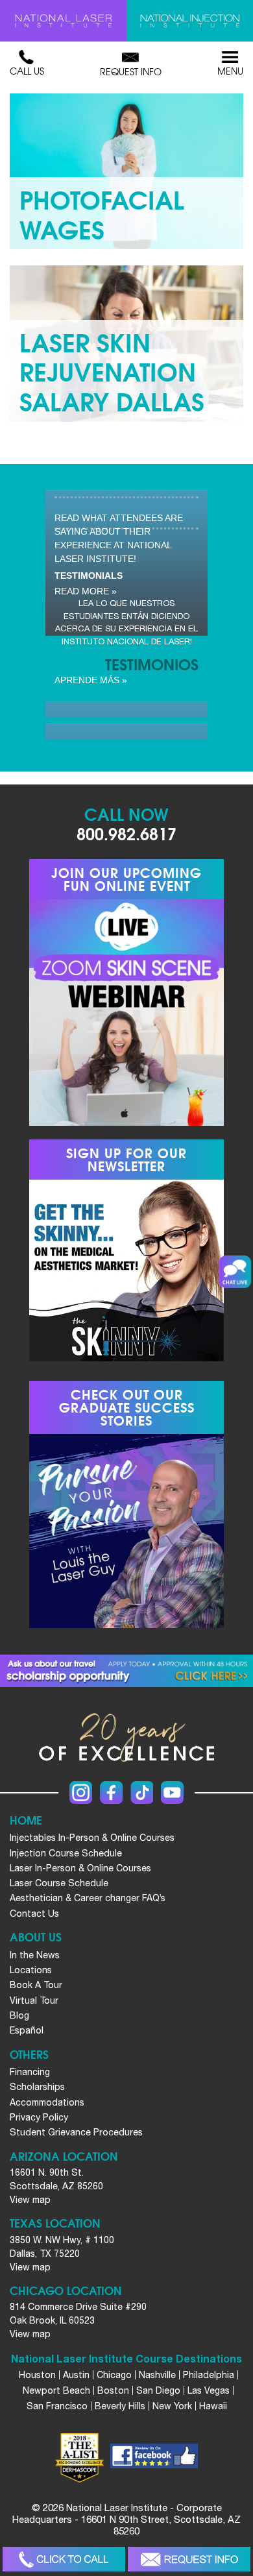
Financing (30, 2072)
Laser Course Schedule (59, 1883)
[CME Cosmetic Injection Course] (190, 21)
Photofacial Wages (102, 213)
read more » (86, 591)
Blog (19, 2015)
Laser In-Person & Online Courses (80, 1868)
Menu (230, 71)
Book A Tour (36, 1985)
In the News (35, 1955)
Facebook (111, 1792)
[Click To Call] (64, 2559)
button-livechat (235, 1272)
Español (27, 2030)
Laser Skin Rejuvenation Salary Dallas (112, 371)
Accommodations (47, 2102)
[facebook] (154, 2458)
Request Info (131, 71)
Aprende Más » (91, 680)
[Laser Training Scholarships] (126, 1671)
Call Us (27, 71)
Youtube (172, 1792)
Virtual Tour (34, 2000)
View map (30, 2200)
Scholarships (37, 2087)
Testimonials (89, 576)
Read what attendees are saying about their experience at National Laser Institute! (119, 538)
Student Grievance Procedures (76, 2132)
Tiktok (142, 1792)
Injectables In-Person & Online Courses (92, 1838)
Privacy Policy (39, 2117)
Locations (31, 1970)
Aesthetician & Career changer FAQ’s (88, 1898)
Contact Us (34, 1914)
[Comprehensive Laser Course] (63, 21)
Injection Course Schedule (66, 1853)
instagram (81, 1792)
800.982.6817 (126, 833)
